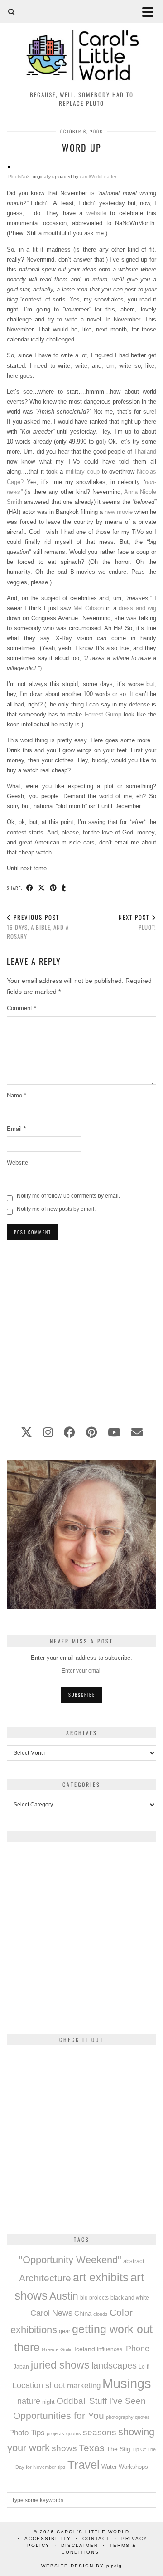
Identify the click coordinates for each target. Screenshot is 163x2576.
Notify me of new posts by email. (56, 1209)
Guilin (66, 2349)
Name (17, 1095)
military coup (83, 471)
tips (62, 2467)
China (83, 2313)
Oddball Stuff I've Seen (101, 2401)
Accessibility (48, 2539)
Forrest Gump (103, 714)
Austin (64, 2296)
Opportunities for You (59, 2416)
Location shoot (39, 2385)
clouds (101, 2314)
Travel (84, 2465)
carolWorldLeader (98, 176)
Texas (92, 2448)
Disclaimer (80, 2545)
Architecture (45, 2278)
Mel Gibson (89, 608)
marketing (84, 2385)
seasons (100, 2432)
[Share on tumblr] (64, 888)
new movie (119, 512)
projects (55, 2433)
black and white (130, 2298)
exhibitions (34, 2330)
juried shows (60, 2365)
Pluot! (137, 922)
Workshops (133, 2467)
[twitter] (26, 1432)
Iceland (85, 2349)
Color (121, 2312)
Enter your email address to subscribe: (81, 1658)
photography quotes (128, 2417)
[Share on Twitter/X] (42, 888)
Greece (50, 2349)
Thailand (145, 452)
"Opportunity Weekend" (70, 2260)
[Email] (137, 1432)
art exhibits (101, 2277)
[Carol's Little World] (81, 43)
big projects (94, 2297)
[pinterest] (91, 1432)
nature (29, 2401)
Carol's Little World (93, 2532)
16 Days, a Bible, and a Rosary (38, 927)
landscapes (114, 2365)
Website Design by (81, 2566)
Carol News (51, 2313)
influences (110, 2349)
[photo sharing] (9, 166)
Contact (96, 2539)
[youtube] (114, 1432)
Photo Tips (27, 2433)
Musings (127, 2383)
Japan (21, 2366)
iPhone (137, 2349)
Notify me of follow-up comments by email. (68, 1196)
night (48, 2402)
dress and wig (137, 608)
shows (64, 2448)
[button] (151, 12)
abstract (134, 2261)
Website (17, 1162)
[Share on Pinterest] (53, 888)
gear (65, 2331)
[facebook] (70, 1432)
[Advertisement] (81, 1328)
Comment (22, 1008)
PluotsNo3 (19, 176)
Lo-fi (144, 2367)
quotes (74, 2433)
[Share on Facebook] (30, 888)
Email (16, 1129)
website (96, 213)
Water (109, 2467)
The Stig (118, 2449)
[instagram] (48, 1432)
